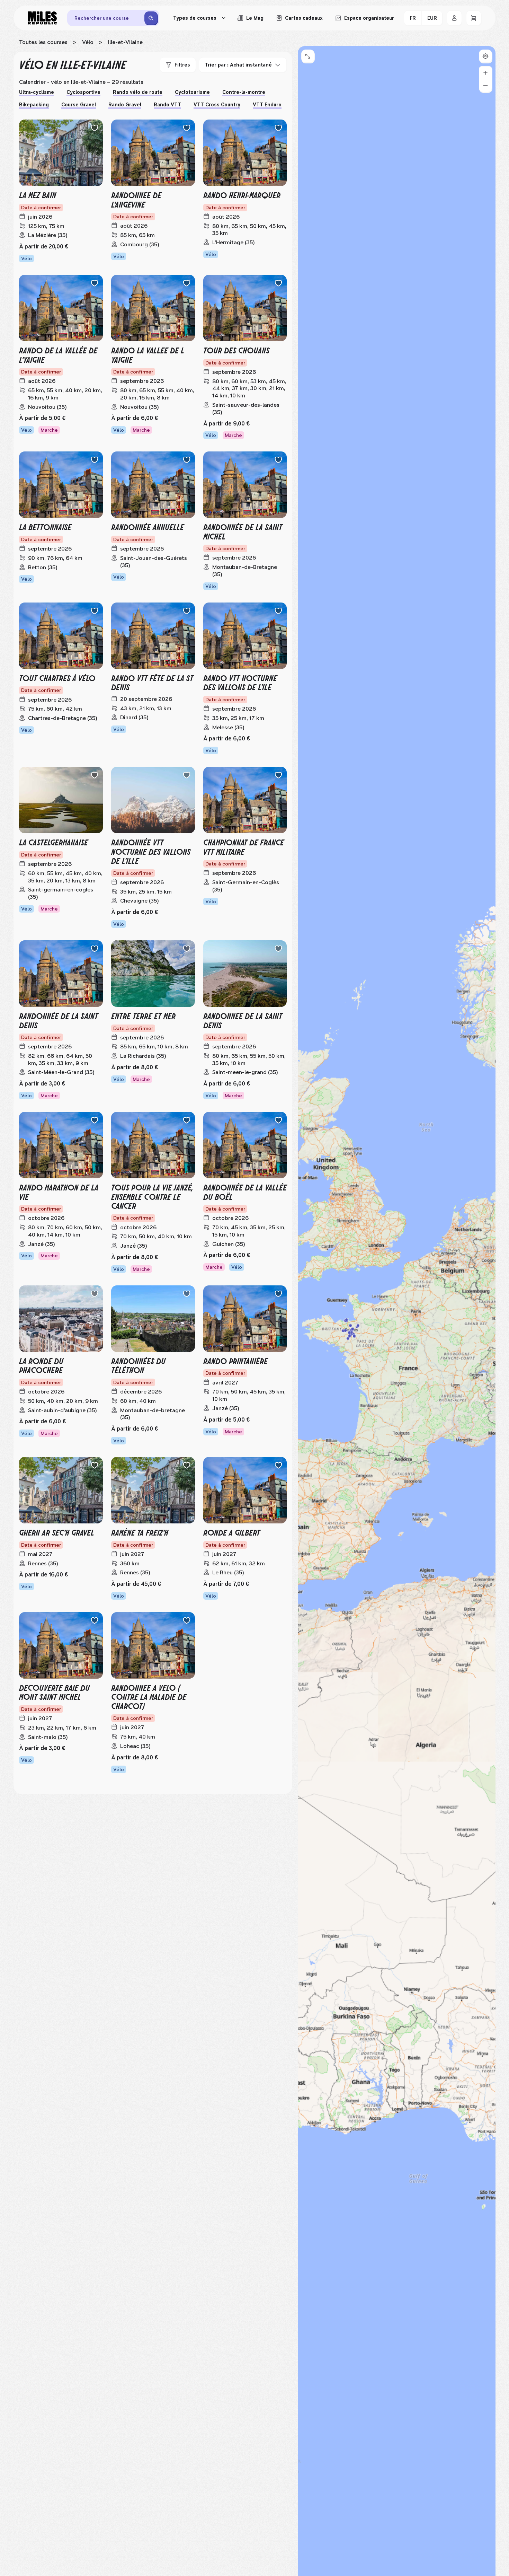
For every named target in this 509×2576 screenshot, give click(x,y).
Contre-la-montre (244, 92)
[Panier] (474, 18)
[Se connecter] (454, 18)
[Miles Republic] (42, 18)
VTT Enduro (267, 105)
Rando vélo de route (138, 92)
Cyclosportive (83, 92)
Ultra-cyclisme (37, 92)
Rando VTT (167, 105)
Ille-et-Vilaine (125, 42)
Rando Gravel (125, 105)
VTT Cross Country (217, 105)
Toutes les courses (43, 42)
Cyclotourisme (192, 92)
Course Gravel (79, 105)
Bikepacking (34, 105)
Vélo (88, 42)
